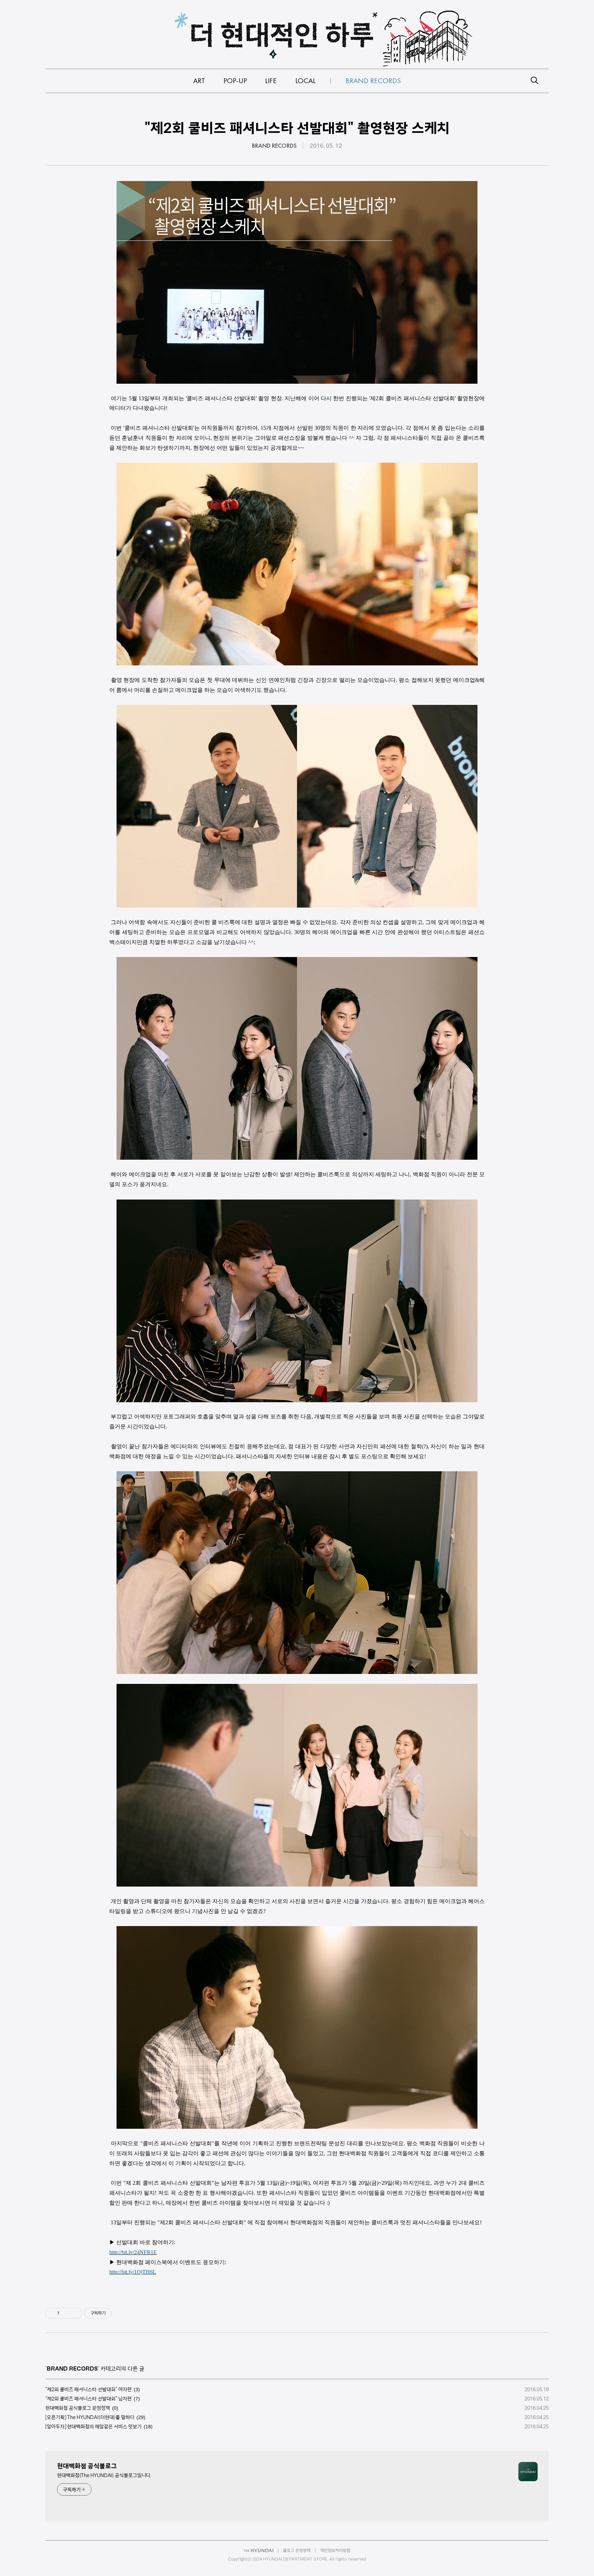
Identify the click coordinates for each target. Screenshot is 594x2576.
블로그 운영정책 (297, 2550)
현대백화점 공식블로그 (87, 2466)
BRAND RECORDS (274, 146)
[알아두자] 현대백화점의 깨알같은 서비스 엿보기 (93, 2427)
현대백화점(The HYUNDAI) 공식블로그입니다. (104, 2475)
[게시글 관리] (74, 2313)
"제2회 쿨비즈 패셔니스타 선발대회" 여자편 (89, 2389)
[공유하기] (66, 2313)
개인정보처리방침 (335, 2550)
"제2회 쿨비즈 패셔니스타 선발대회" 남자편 (89, 2399)
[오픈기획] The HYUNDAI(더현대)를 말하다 (90, 2417)
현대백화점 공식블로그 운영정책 (78, 2408)
